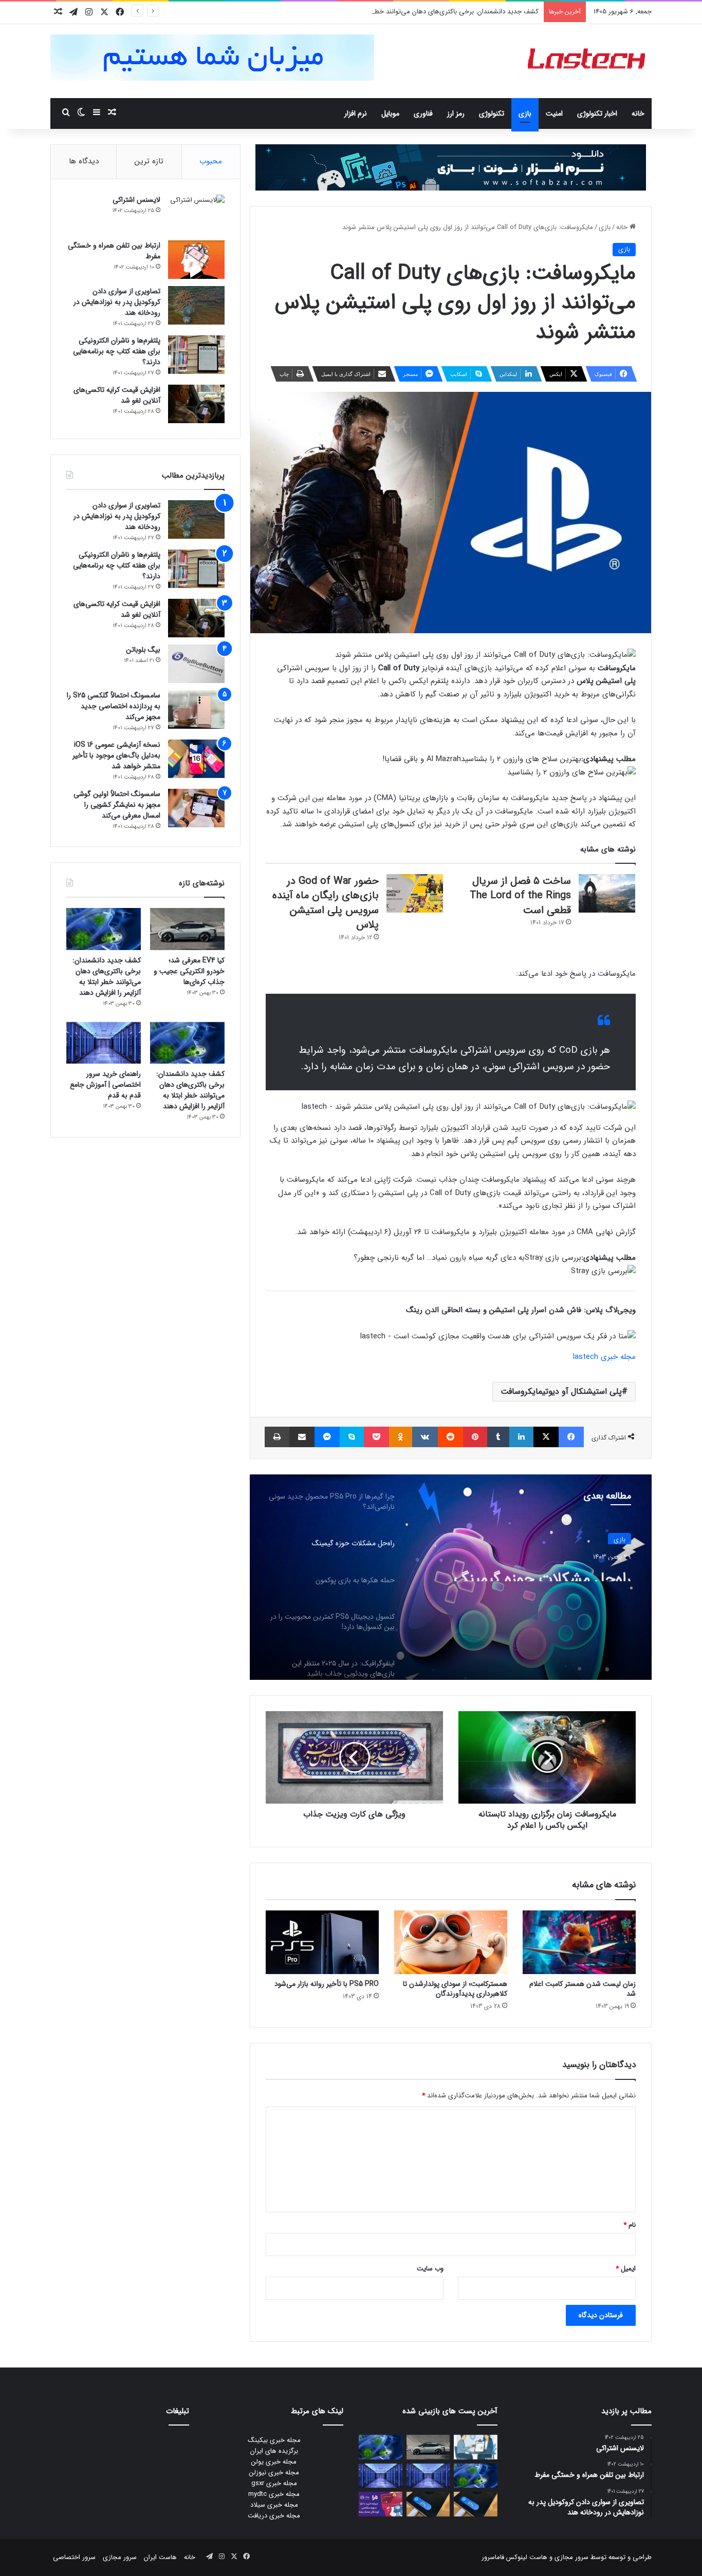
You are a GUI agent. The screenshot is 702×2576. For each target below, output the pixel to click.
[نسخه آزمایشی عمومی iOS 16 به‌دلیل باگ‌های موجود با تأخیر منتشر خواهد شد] (196, 759)
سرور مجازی (571, 2557)
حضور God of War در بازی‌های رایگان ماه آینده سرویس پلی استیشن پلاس (326, 903)
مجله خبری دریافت (274, 2516)
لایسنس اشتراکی (136, 200)
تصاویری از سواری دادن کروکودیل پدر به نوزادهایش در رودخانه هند (117, 302)
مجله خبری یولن (274, 2462)
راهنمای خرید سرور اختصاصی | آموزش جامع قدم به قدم (105, 1085)
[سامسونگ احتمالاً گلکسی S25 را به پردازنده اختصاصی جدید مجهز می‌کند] (196, 709)
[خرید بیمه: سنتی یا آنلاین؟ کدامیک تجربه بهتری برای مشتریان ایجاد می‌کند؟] (476, 2447)
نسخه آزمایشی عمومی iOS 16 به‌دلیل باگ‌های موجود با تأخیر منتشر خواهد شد (116, 755)
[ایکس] (546, 1437)
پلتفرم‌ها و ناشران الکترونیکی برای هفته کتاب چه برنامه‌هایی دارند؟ (117, 351)
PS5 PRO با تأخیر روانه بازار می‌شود (327, 1984)
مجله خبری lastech (604, 1357)
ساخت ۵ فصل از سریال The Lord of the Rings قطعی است (520, 896)
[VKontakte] (425, 1437)
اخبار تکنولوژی (597, 113)
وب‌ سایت (430, 2269)
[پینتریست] (475, 1437)
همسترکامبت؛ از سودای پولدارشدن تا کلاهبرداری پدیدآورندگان (455, 1989)
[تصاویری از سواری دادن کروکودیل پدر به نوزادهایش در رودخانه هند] (196, 305)
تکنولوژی (492, 113)
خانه (638, 113)
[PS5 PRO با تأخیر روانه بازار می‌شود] (322, 1942)
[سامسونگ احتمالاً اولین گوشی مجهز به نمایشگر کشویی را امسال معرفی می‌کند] (196, 808)
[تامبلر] (498, 1437)
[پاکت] (376, 1437)
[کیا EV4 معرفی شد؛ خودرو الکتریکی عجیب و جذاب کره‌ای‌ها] (187, 929)
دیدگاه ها (84, 161)
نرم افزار (356, 113)
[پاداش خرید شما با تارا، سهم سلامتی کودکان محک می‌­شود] (381, 2504)
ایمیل (626, 2269)
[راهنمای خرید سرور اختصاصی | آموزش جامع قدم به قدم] (104, 1043)
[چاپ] (277, 1437)
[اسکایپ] (352, 1437)
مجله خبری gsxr (274, 2483)
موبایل (390, 113)
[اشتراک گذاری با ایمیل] (302, 1437)
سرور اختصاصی (74, 2557)
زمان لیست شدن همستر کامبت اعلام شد (583, 1989)
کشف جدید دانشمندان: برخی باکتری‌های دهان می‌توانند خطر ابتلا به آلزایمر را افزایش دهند (415, 12)
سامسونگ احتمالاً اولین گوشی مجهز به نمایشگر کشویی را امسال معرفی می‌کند (117, 805)
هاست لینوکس (526, 2557)
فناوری (423, 113)
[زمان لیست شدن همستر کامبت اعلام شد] (579, 1942)
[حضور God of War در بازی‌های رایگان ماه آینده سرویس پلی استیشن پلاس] (415, 893)
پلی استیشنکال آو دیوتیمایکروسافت (561, 1391)
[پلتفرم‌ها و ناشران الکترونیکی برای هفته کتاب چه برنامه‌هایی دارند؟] (196, 355)
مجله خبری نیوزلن (274, 2473)
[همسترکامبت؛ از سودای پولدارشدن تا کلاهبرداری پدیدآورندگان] (451, 1942)
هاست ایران (160, 2557)
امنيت (554, 113)
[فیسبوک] (571, 1437)
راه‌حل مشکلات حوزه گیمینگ (543, 1572)
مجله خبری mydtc (274, 2494)
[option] (451, 1577)
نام (630, 2225)
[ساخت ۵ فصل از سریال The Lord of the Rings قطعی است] (607, 893)
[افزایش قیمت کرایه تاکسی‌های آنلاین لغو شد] (196, 404)
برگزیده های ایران (274, 2451)
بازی (525, 113)
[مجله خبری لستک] (588, 61)
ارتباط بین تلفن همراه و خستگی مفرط (114, 251)
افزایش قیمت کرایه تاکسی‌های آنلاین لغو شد (117, 395)
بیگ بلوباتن (143, 650)
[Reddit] (450, 1437)
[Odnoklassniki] (401, 1437)
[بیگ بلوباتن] (196, 664)
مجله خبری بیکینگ (274, 2440)
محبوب (211, 161)
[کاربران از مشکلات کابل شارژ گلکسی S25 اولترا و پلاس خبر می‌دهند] (476, 2504)
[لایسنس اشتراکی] (196, 214)
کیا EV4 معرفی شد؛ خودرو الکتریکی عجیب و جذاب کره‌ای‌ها (189, 971)
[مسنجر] (327, 1437)
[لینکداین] (521, 1437)
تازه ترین (149, 161)
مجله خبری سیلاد (274, 2505)
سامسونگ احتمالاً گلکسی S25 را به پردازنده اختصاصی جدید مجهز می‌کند (114, 706)
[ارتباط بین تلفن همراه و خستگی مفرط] (196, 260)
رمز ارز (456, 113)
